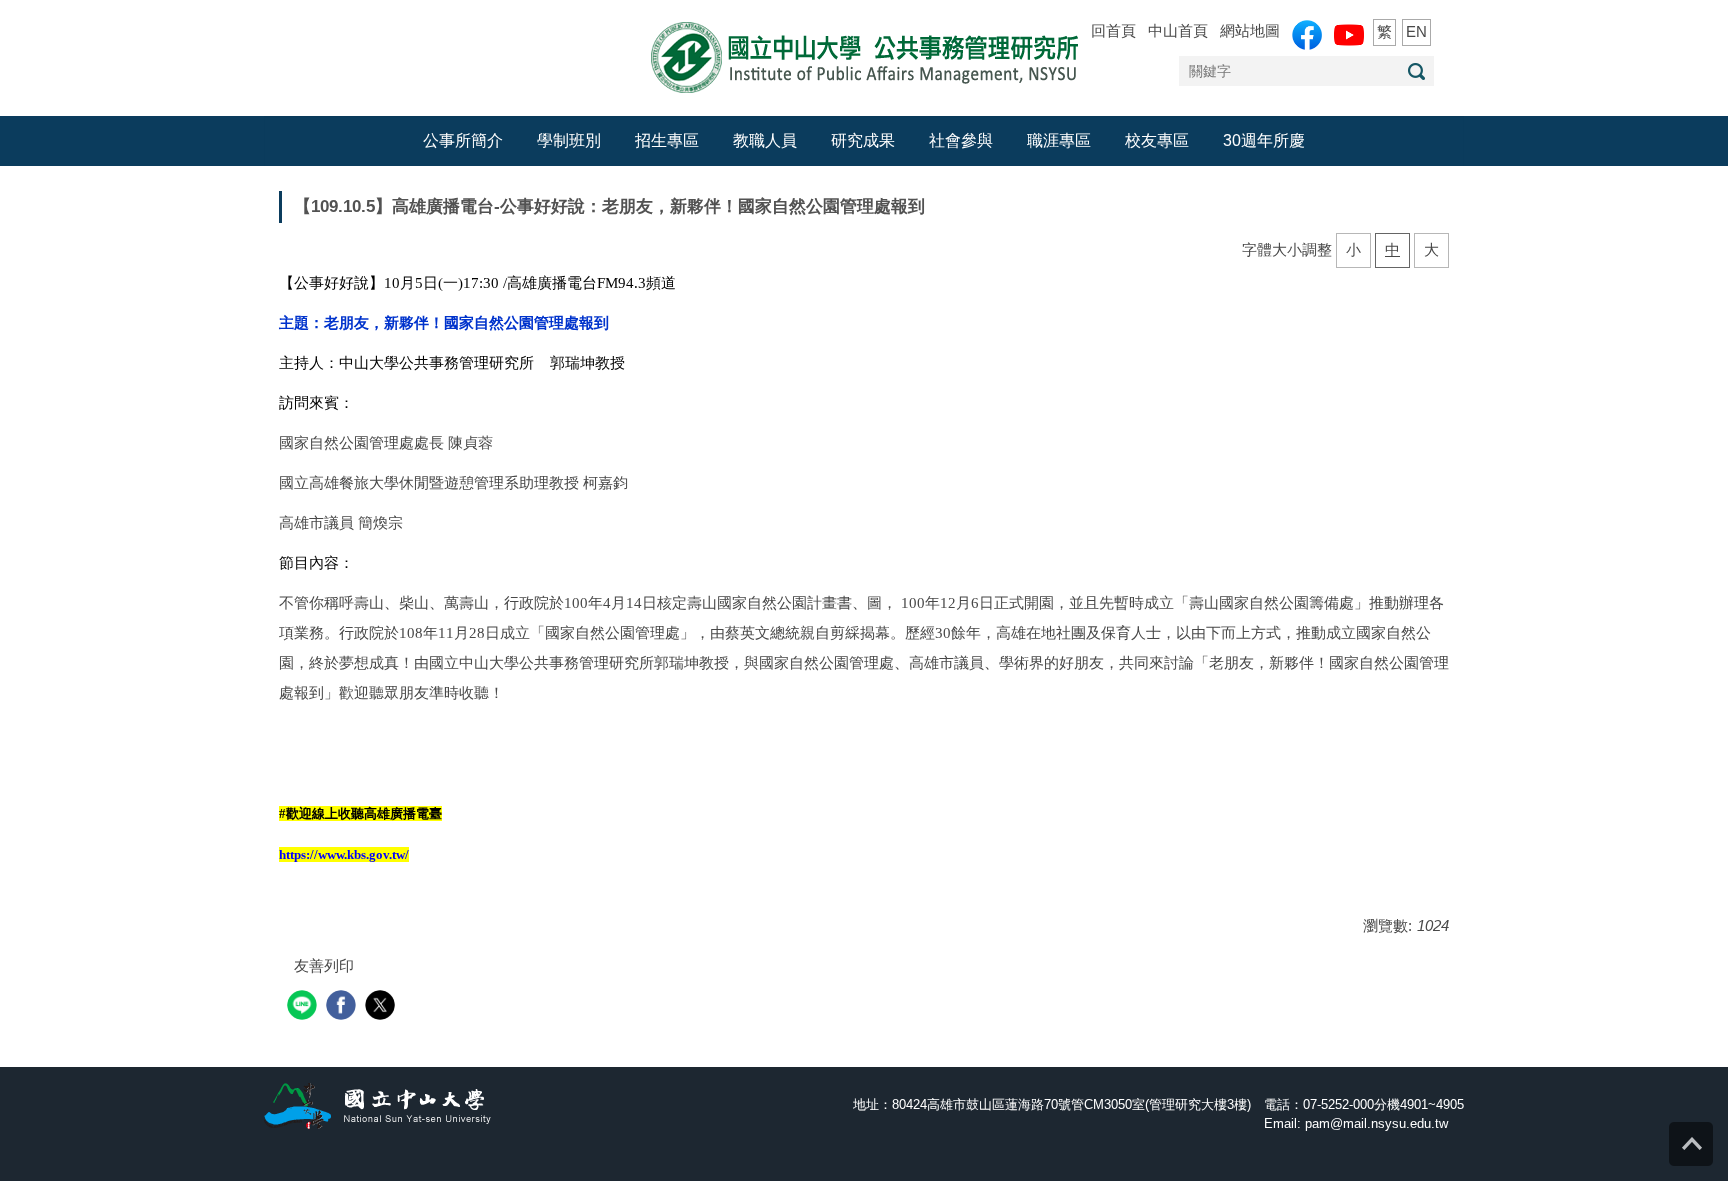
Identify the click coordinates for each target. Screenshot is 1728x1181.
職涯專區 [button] (1059, 140)
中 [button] (1392, 249)
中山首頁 (1178, 30)
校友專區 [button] (1157, 140)
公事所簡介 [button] (463, 140)
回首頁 (1113, 30)
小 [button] (1353, 249)
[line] (304, 1007)
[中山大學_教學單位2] (864, 56)
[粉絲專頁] (1307, 35)
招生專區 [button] (667, 140)
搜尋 (1416, 71)
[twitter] (382, 1007)
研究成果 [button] (863, 140)
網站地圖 (1250, 30)
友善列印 (324, 965)
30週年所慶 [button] (1264, 140)
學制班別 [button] (569, 140)
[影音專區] (1349, 35)
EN (1416, 31)
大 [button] (1431, 249)
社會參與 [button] (961, 140)
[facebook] (343, 1007)
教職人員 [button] (765, 140)
